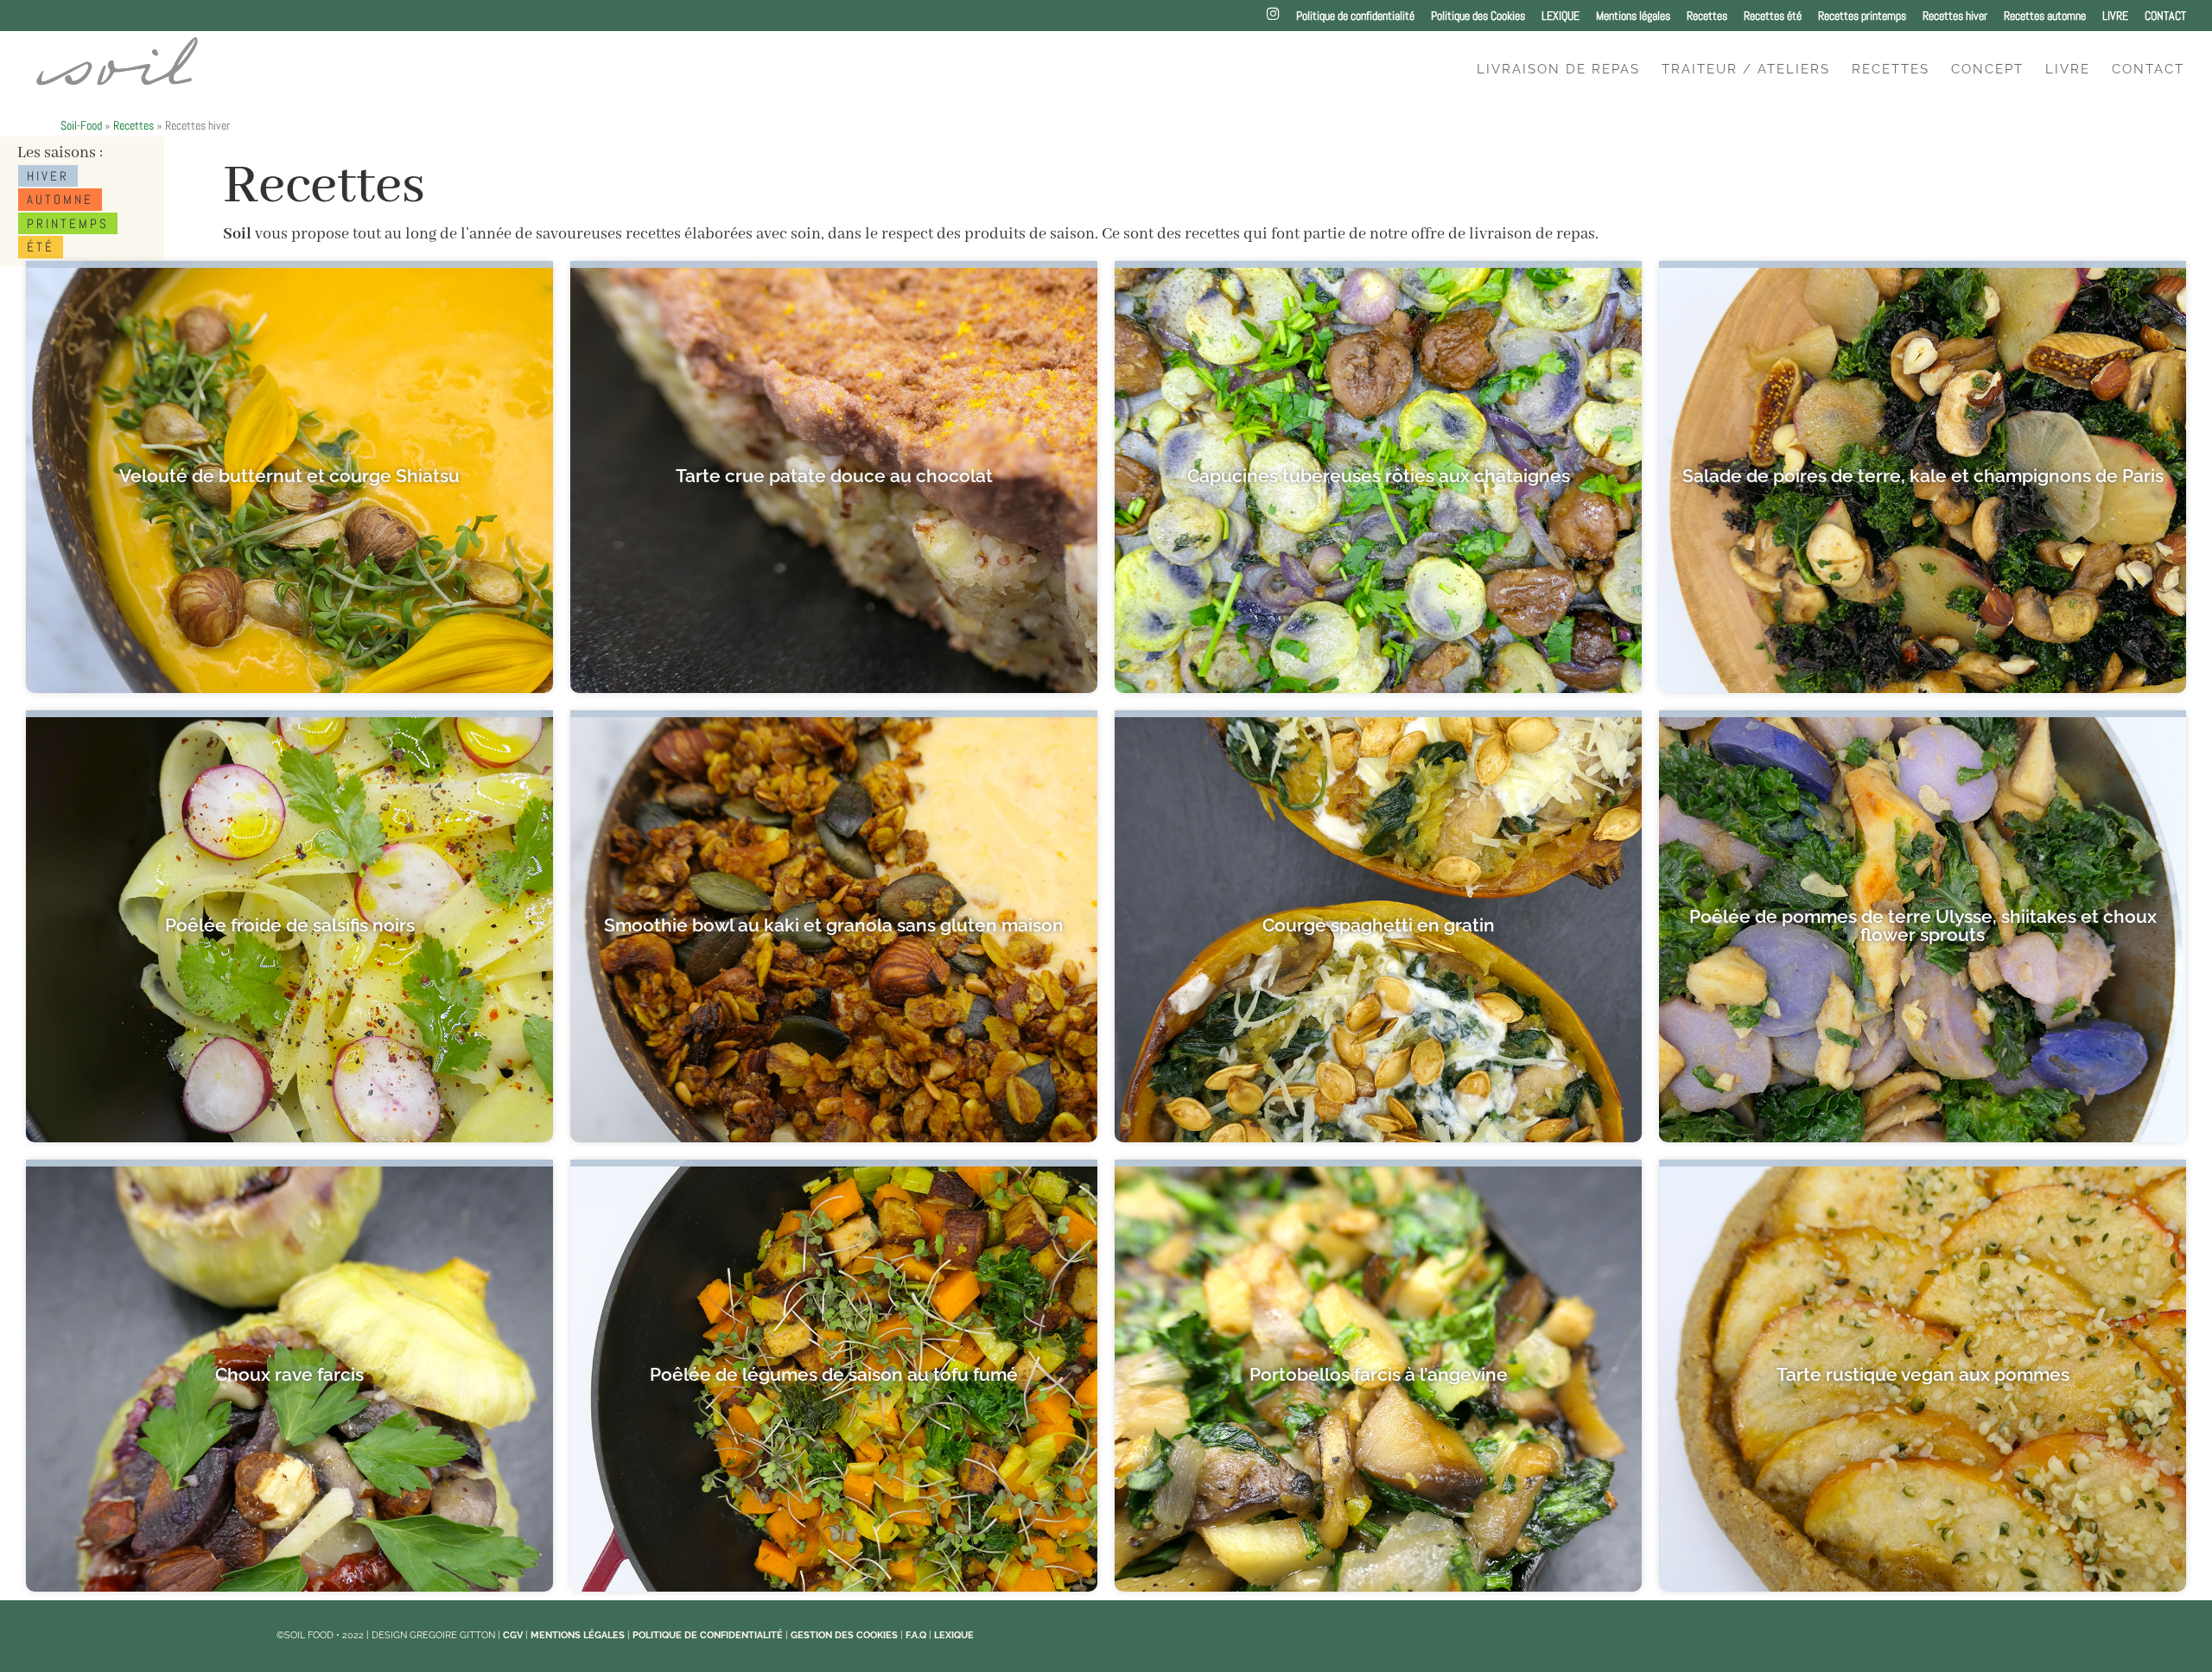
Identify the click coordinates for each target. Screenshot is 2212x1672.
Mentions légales (1633, 16)
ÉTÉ (41, 247)
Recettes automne (2045, 16)
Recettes (1707, 16)
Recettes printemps (1862, 16)
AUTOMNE (60, 199)
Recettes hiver (1955, 16)
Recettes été (1773, 16)
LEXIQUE (1560, 16)
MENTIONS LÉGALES (578, 1635)
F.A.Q (916, 1635)
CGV (513, 1635)
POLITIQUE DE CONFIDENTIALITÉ (708, 1635)
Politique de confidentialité (1355, 16)
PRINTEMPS (68, 223)
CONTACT (2165, 16)
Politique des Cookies (1478, 16)
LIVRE (2115, 16)
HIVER (48, 176)
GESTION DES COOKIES (844, 1635)
